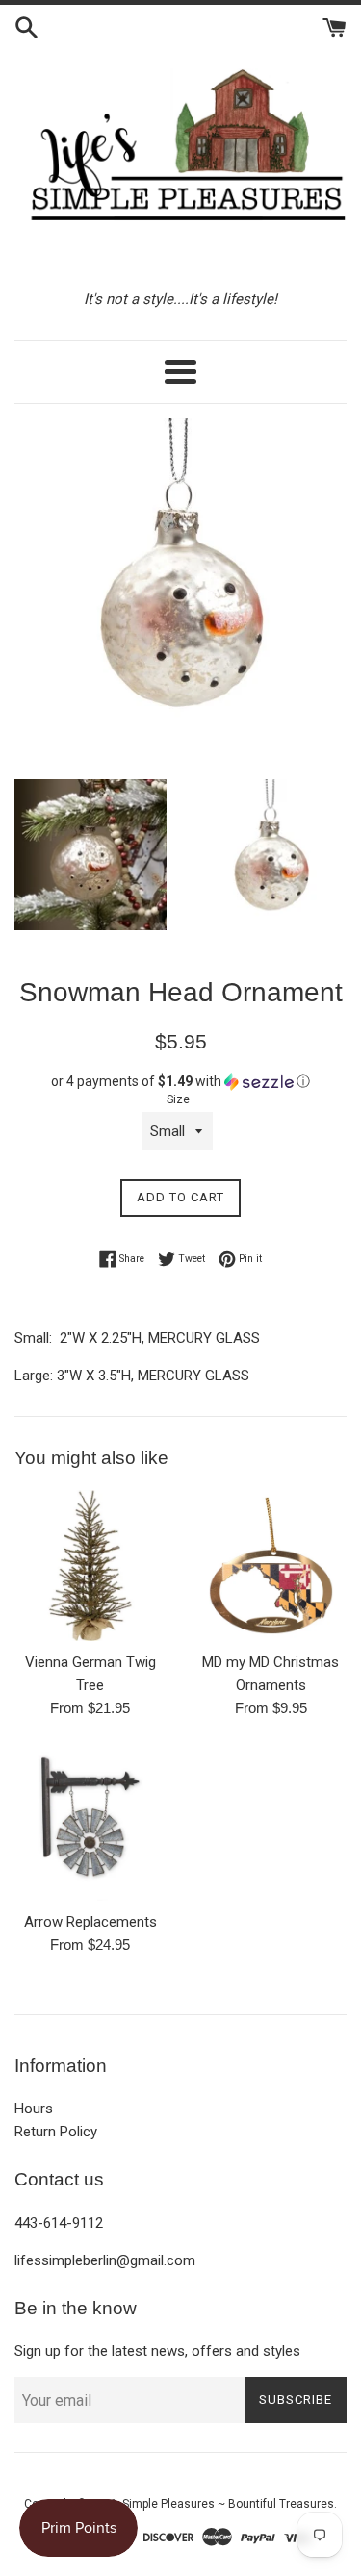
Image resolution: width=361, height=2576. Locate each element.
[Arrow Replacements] (90, 1825)
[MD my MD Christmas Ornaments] (271, 1566)
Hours (34, 2109)
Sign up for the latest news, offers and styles (157, 2351)
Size (178, 1099)
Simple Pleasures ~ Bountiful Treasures (228, 2504)
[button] (180, 1082)
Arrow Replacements (90, 1922)
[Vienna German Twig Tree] (90, 1566)
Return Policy (56, 2132)
